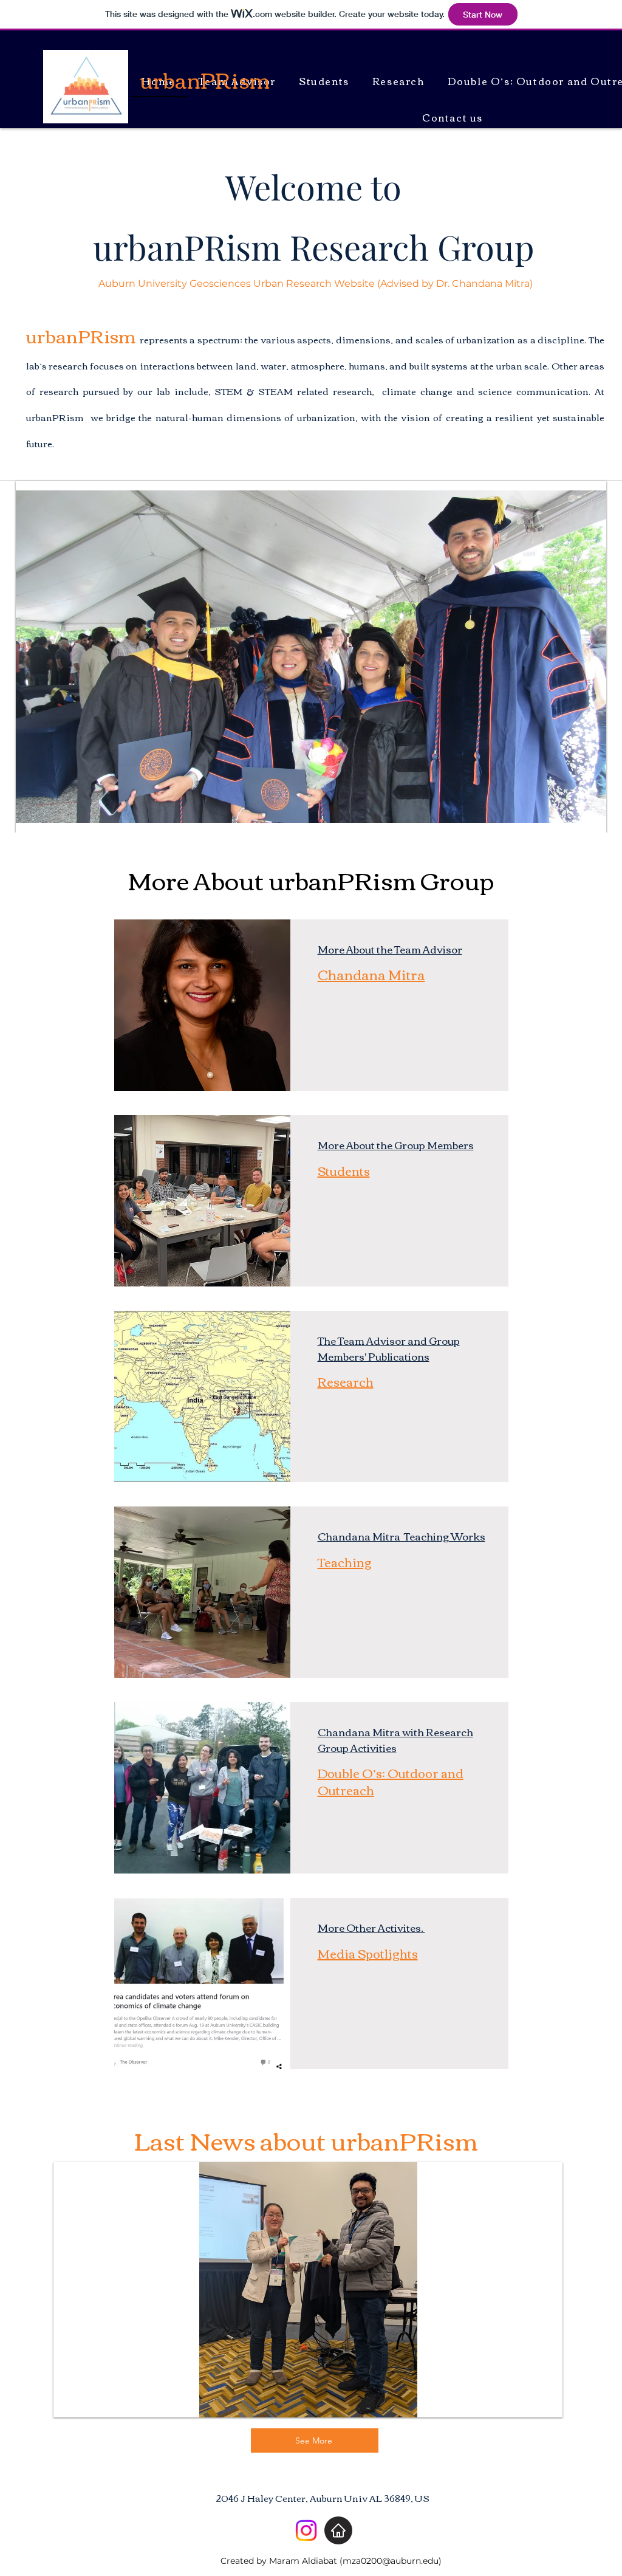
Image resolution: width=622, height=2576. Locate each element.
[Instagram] (306, 2530)
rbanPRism (197, 246)
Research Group (408, 246)
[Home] (338, 2530)
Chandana (345, 1732)
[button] (311, 657)
